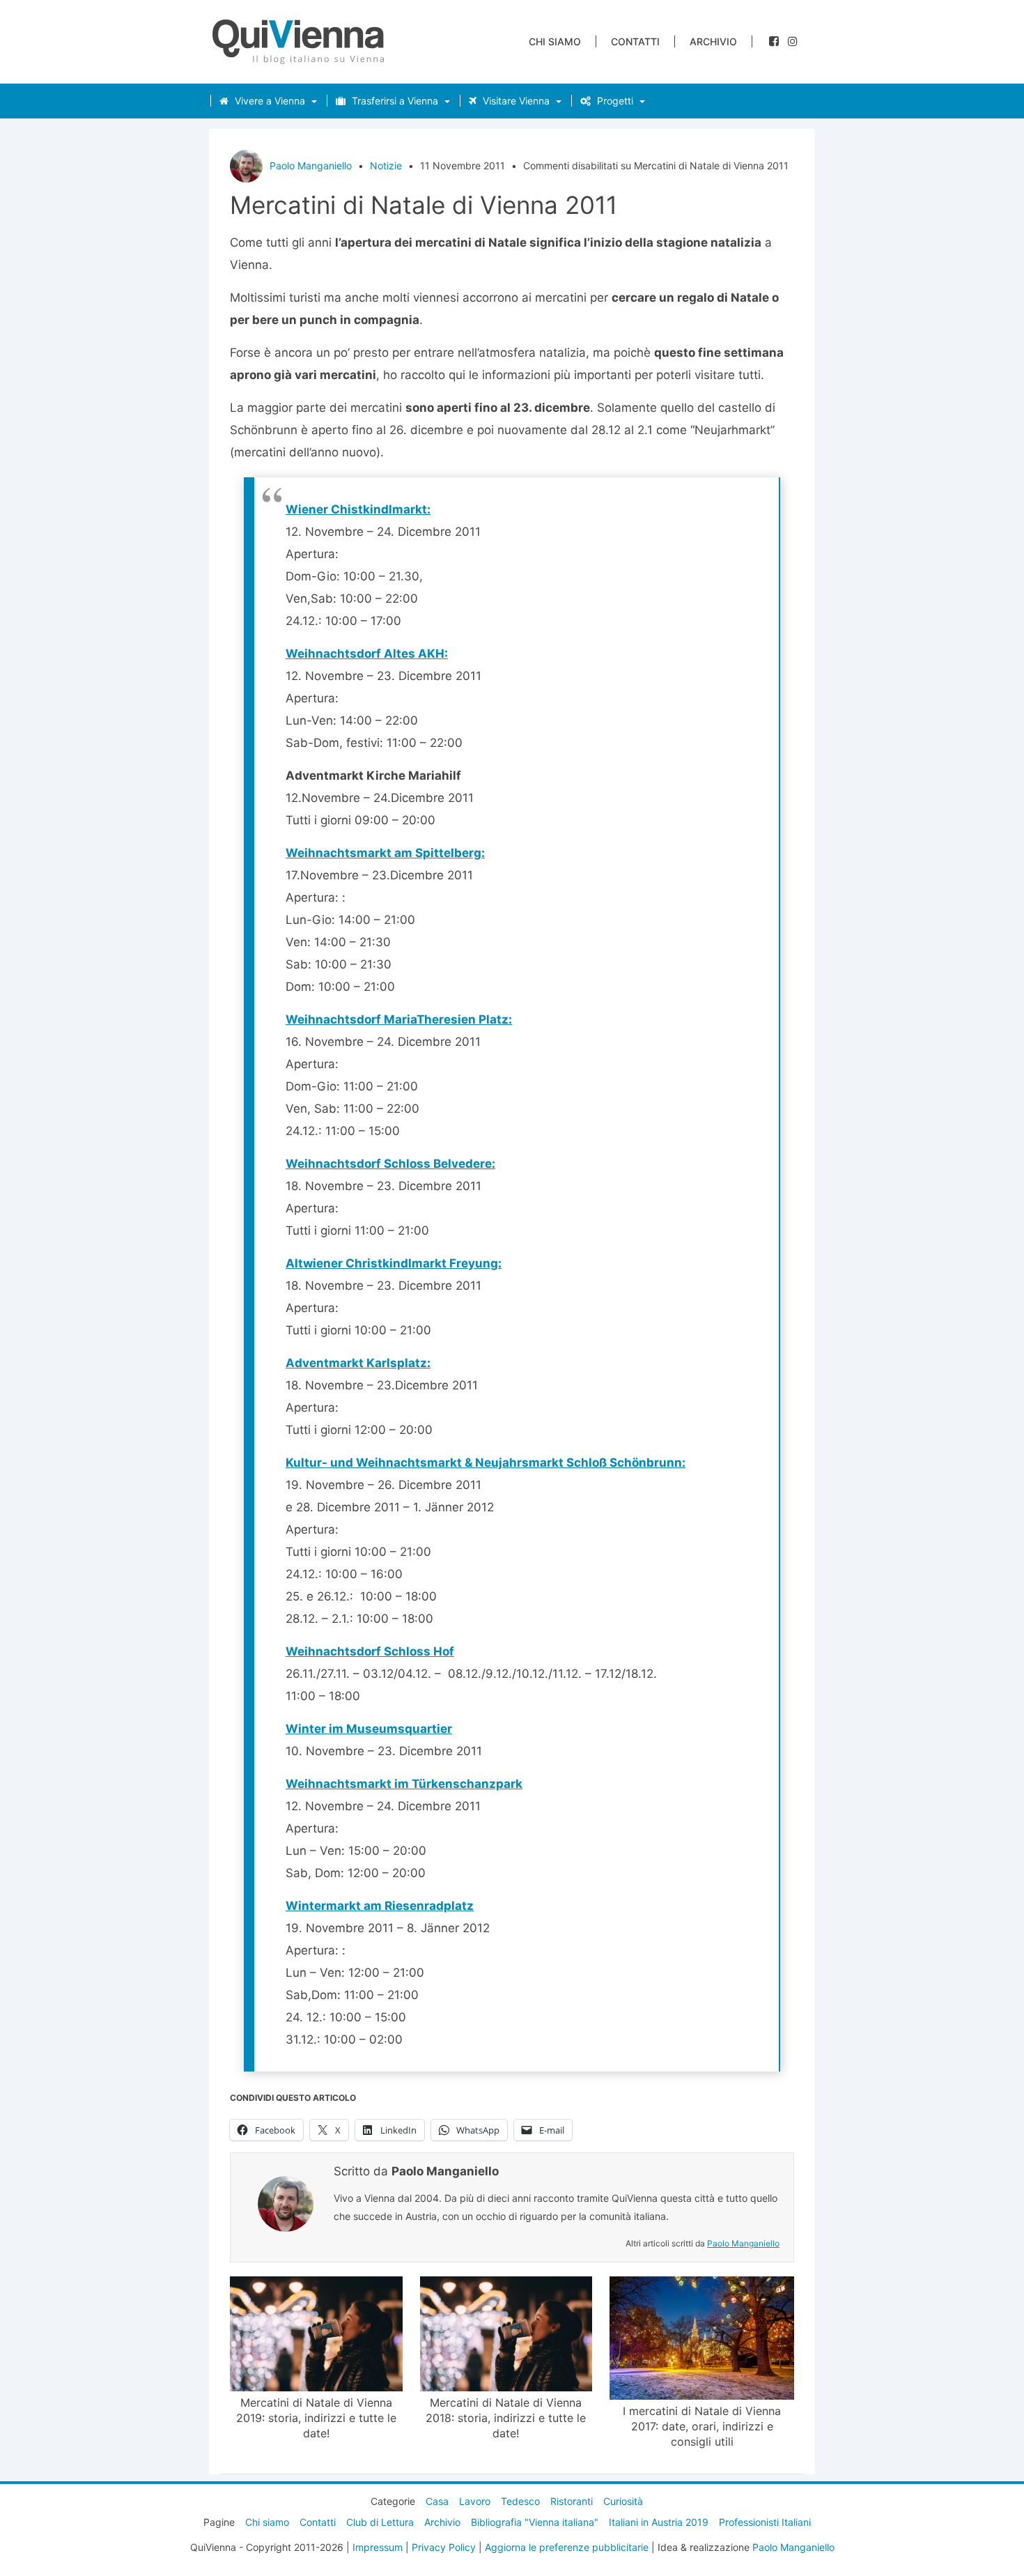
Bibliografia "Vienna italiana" (535, 2522)
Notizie (386, 165)
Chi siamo (555, 41)
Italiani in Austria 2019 (659, 2522)
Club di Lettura (380, 2522)
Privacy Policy (444, 2547)
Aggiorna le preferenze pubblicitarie (567, 2547)
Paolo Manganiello (311, 165)
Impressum (378, 2547)
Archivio (713, 41)
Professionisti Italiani (765, 2522)
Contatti (635, 41)
